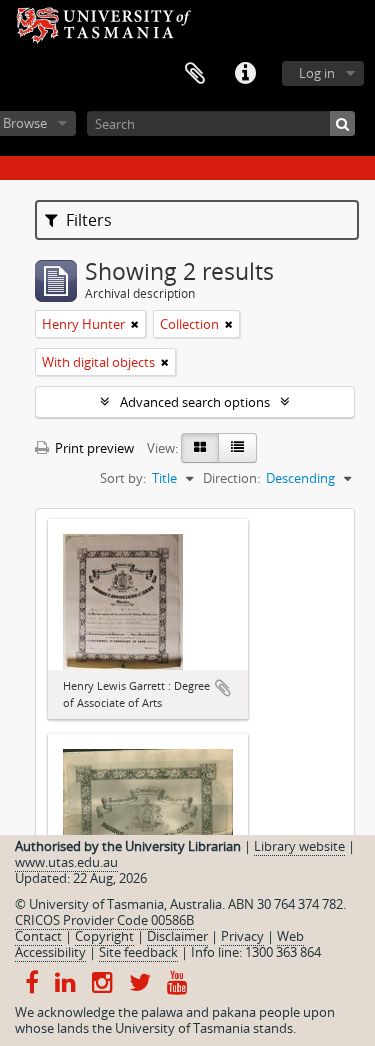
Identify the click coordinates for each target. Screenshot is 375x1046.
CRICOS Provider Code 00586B (104, 920)
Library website (299, 846)
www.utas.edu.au (66, 862)
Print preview (93, 448)
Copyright (104, 936)
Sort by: (123, 478)
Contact (38, 936)
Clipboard (195, 74)
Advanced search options (195, 402)
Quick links (245, 74)
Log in (317, 73)
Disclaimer (177, 936)
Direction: (231, 478)
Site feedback (138, 952)
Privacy (242, 936)
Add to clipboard (223, 688)
